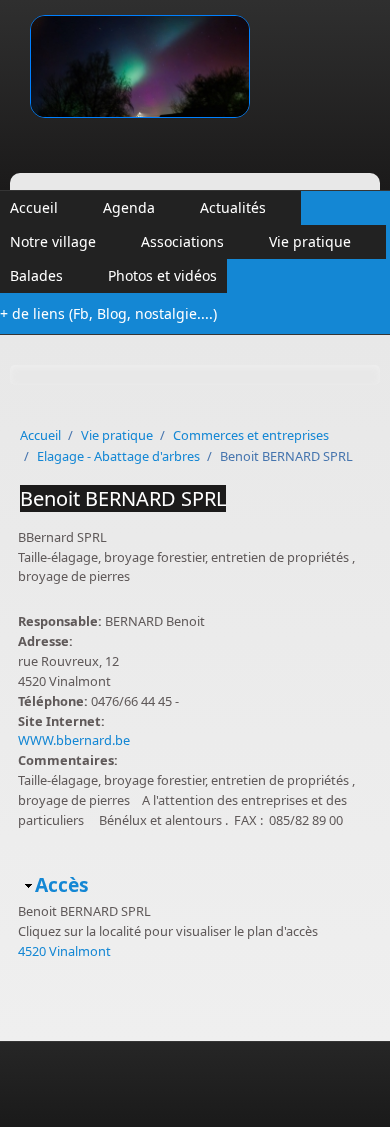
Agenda (129, 207)
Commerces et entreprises (251, 435)
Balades (36, 275)
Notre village (53, 241)
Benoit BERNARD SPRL (123, 498)
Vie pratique (310, 241)
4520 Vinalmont (64, 951)
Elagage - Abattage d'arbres (118, 456)
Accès (62, 884)
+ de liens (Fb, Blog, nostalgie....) (108, 313)
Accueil (34, 207)
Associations (182, 241)
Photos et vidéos (162, 275)
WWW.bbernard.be (74, 740)
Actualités (233, 207)
